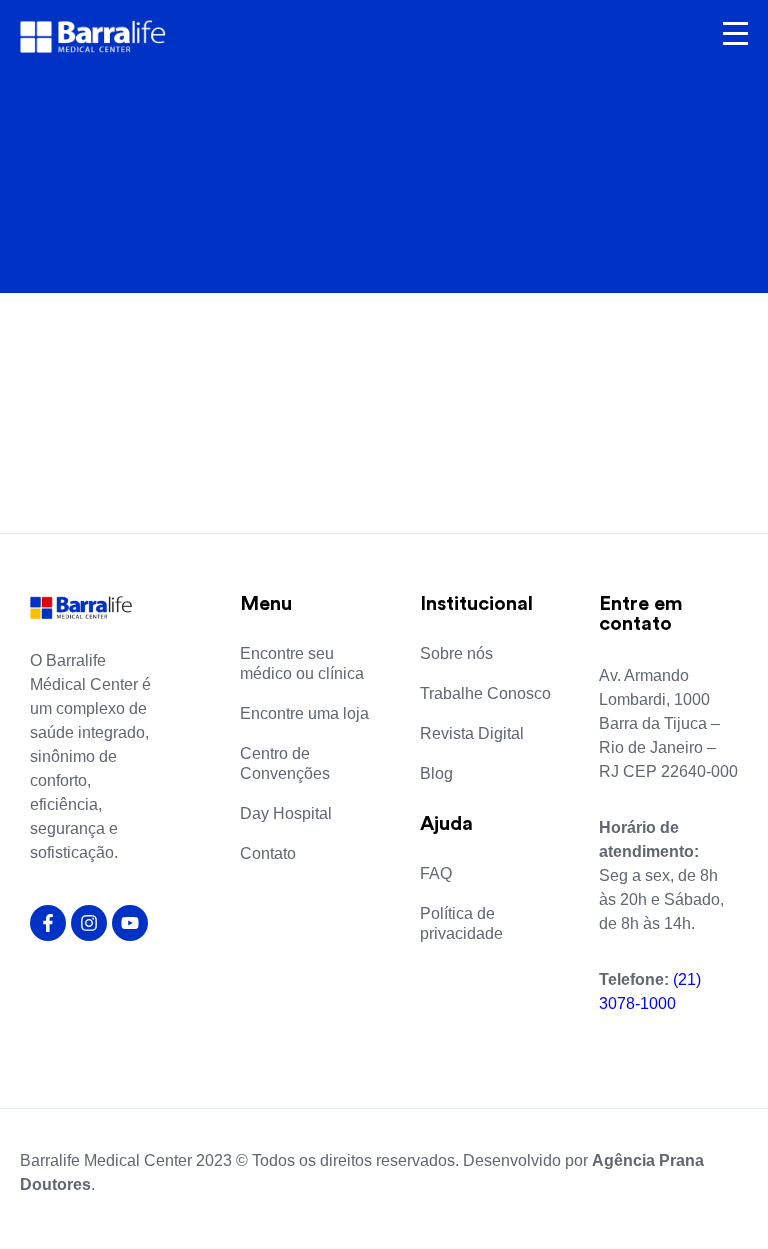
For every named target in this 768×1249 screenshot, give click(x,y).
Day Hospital (286, 813)
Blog (436, 773)
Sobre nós (456, 653)
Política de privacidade (461, 923)
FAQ (436, 873)
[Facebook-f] (48, 923)
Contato (268, 853)
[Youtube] (130, 923)
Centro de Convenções (285, 763)
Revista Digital (472, 733)
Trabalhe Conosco (485, 693)
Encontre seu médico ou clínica (302, 663)
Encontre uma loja (304, 713)
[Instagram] (89, 923)
